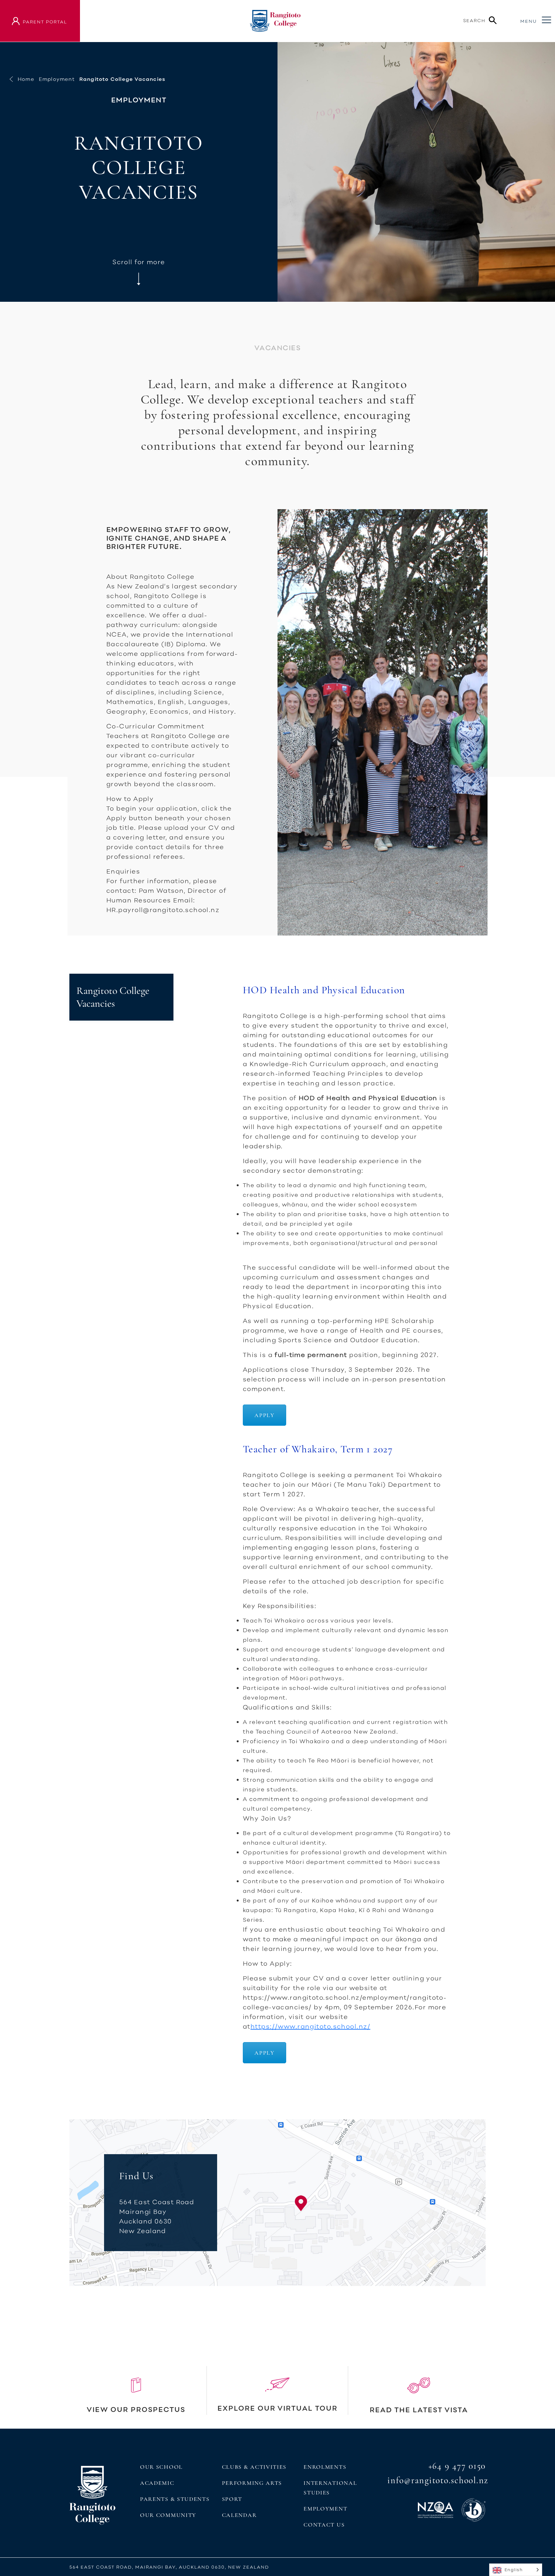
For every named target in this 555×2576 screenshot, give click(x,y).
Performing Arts (252, 2483)
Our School (161, 2467)
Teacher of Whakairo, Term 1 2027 (318, 1449)
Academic (157, 2483)
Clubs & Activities (254, 2467)
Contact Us (324, 2525)
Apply (264, 1415)
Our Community (168, 2515)
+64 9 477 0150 (457, 2466)
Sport (232, 2499)
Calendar (239, 2515)
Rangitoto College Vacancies (113, 997)
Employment (57, 79)
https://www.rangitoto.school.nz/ (310, 2026)
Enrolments (325, 2467)
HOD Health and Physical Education (324, 990)
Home (26, 79)
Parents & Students (175, 2499)
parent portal (45, 22)
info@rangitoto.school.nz (438, 2480)
